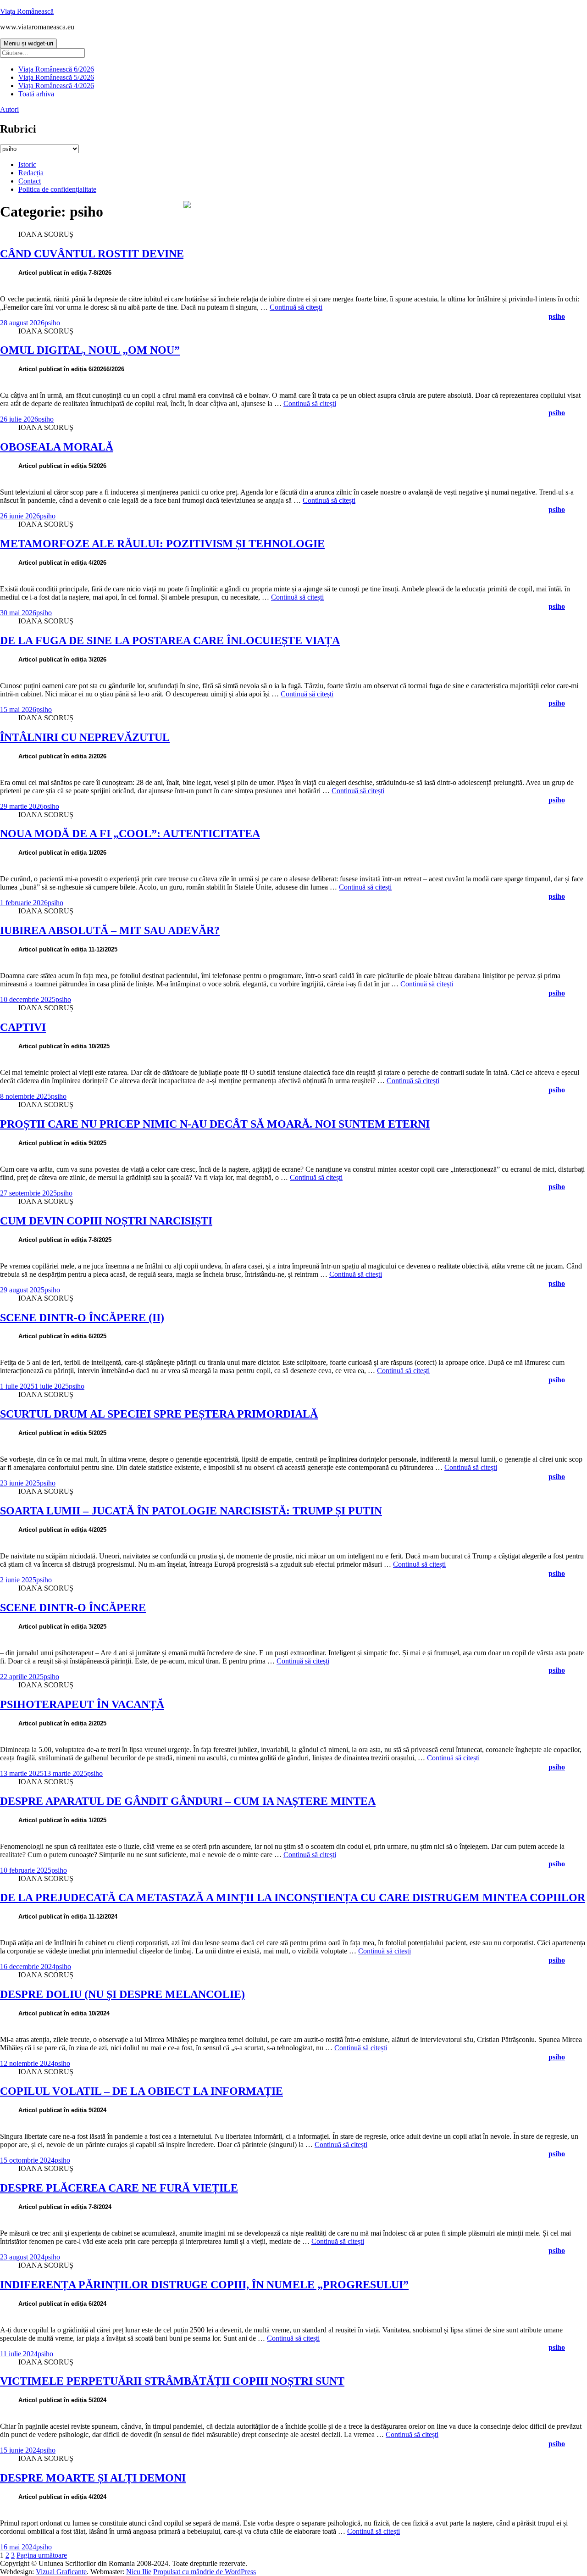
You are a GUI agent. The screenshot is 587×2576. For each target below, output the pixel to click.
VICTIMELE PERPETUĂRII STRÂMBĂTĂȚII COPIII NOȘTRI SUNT (172, 2381)
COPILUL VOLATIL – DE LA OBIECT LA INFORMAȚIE (141, 2091)
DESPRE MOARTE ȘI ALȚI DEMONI (93, 2478)
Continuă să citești (296, 307)
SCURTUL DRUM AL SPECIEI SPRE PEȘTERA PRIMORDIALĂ (159, 1414)
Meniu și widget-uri (28, 43)
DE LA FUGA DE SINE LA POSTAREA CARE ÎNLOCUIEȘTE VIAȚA (170, 640)
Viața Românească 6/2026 (56, 69)
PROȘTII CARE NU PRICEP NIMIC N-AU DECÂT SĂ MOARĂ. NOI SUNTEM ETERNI (215, 1124)
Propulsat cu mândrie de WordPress (205, 2572)
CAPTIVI (23, 1027)
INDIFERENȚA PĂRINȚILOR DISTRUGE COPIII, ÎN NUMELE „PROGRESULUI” (204, 2285)
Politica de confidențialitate (57, 189)
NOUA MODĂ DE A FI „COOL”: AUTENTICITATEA (130, 834)
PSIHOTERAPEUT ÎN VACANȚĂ (82, 1704)
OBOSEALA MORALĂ (57, 447)
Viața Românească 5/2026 (56, 77)
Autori (9, 109)
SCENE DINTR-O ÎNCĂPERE (73, 1608)
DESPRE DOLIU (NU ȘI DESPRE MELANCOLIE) (122, 1994)
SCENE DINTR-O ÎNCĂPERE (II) (82, 1318)
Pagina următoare (42, 2555)
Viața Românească (27, 11)
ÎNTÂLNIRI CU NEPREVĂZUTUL (85, 737)
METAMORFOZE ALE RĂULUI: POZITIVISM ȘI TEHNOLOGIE (162, 544)
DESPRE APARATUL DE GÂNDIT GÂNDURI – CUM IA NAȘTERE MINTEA (188, 1801)
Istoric (27, 164)
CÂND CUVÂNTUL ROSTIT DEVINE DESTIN (114, 254)
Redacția (31, 173)
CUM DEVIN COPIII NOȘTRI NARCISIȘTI (106, 1221)
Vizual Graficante (61, 2572)
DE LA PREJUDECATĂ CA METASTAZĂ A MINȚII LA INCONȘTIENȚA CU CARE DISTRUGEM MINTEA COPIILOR (293, 1897)
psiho (52, 323)
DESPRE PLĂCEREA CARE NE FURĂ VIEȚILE (119, 2188)
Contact (30, 181)
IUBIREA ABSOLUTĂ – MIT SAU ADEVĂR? (110, 930)
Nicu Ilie (139, 2572)
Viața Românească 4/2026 (56, 86)
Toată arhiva (36, 94)
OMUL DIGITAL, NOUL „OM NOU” (90, 350)
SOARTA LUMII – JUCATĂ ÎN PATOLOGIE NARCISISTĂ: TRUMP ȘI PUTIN (191, 1511)
